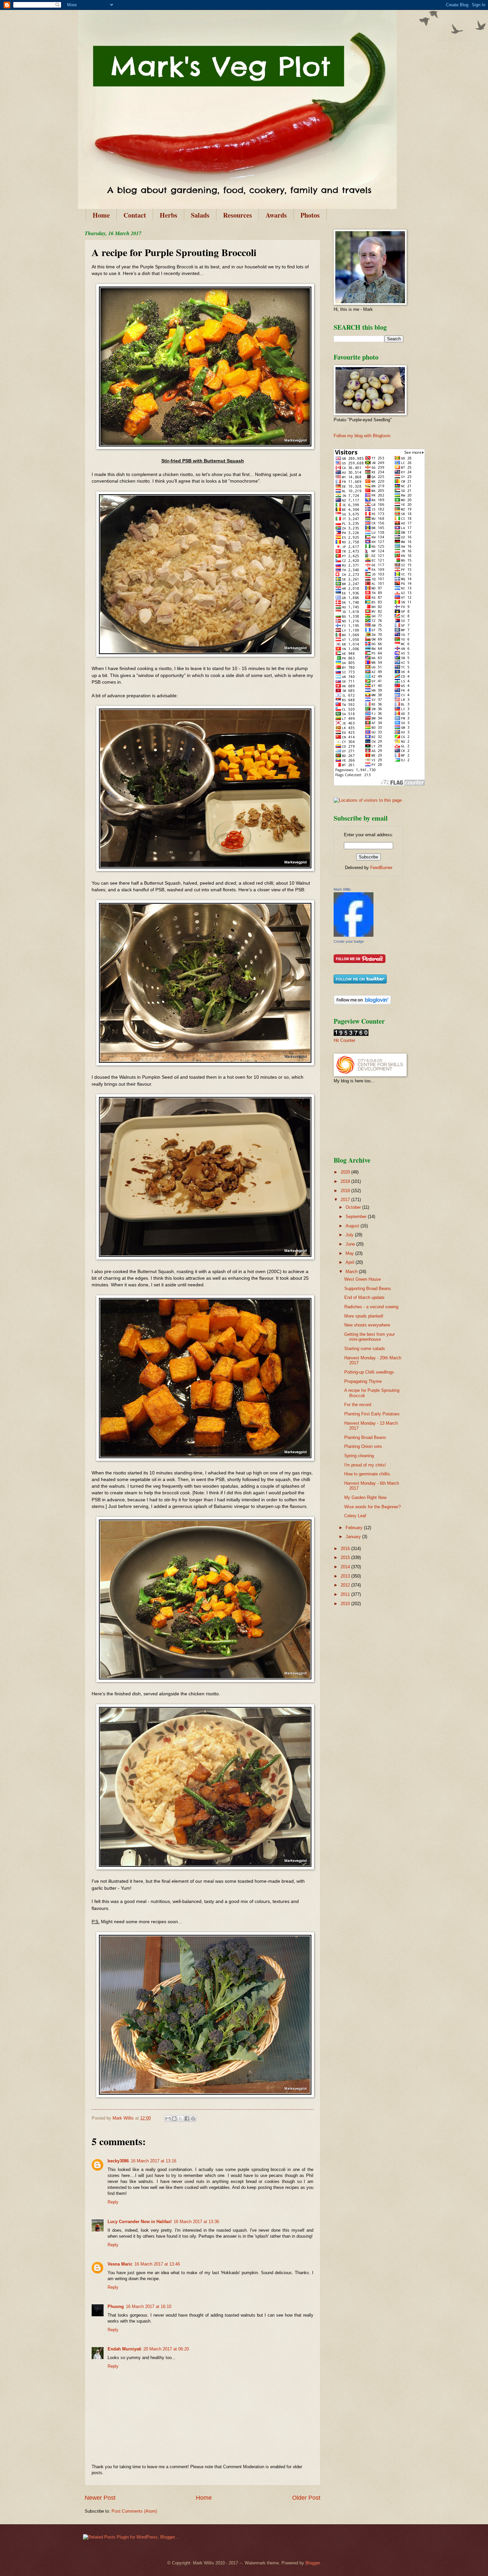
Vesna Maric (120, 2264)
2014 (346, 1567)
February (355, 1528)
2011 (346, 1594)
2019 (346, 1181)
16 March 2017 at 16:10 (149, 2306)
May (350, 1253)
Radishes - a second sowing (371, 1307)
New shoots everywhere (367, 1325)
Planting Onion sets (363, 1446)
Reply (113, 2202)
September (357, 1217)
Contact (135, 215)
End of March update (364, 1297)
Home (101, 215)
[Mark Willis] (354, 935)
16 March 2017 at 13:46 (157, 2264)
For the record (358, 1405)
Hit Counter (344, 1040)
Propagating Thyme (363, 1381)
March (352, 1272)
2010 (346, 1604)
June (351, 1244)
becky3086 (118, 2161)
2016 (346, 1549)
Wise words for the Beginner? (372, 1507)
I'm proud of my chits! (365, 1465)
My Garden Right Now (365, 1497)
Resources (238, 215)
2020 (346, 1172)
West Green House (363, 1279)
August (353, 1226)
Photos (310, 215)
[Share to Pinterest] (193, 2119)
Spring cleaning (359, 1456)
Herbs (168, 215)
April (351, 1262)
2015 (346, 1558)
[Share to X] (181, 2119)
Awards (276, 215)
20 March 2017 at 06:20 (166, 2349)
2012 (346, 1585)
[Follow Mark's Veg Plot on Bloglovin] (362, 1003)
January (354, 1537)
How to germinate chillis (367, 1474)
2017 (346, 1200)
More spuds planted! (364, 1316)
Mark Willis (342, 889)
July (350, 1235)
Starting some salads (365, 1349)
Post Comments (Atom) (134, 2511)
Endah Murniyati (124, 2349)
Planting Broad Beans (365, 1437)
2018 (346, 1191)
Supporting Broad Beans (368, 1288)
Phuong (116, 2306)
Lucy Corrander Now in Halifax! (140, 2222)
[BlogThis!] (174, 2119)
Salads (200, 215)
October (354, 1207)
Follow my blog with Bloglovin (362, 436)
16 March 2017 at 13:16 (154, 2161)
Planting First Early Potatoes (372, 1414)
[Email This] (168, 2119)
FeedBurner (381, 868)
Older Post (306, 2498)
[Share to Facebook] (187, 2119)
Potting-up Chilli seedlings (369, 1372)
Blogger (313, 2563)
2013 (346, 1576)
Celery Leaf (355, 1516)
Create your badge (349, 941)
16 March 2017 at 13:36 (196, 2222)
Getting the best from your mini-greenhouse (369, 1337)
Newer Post (100, 2498)
